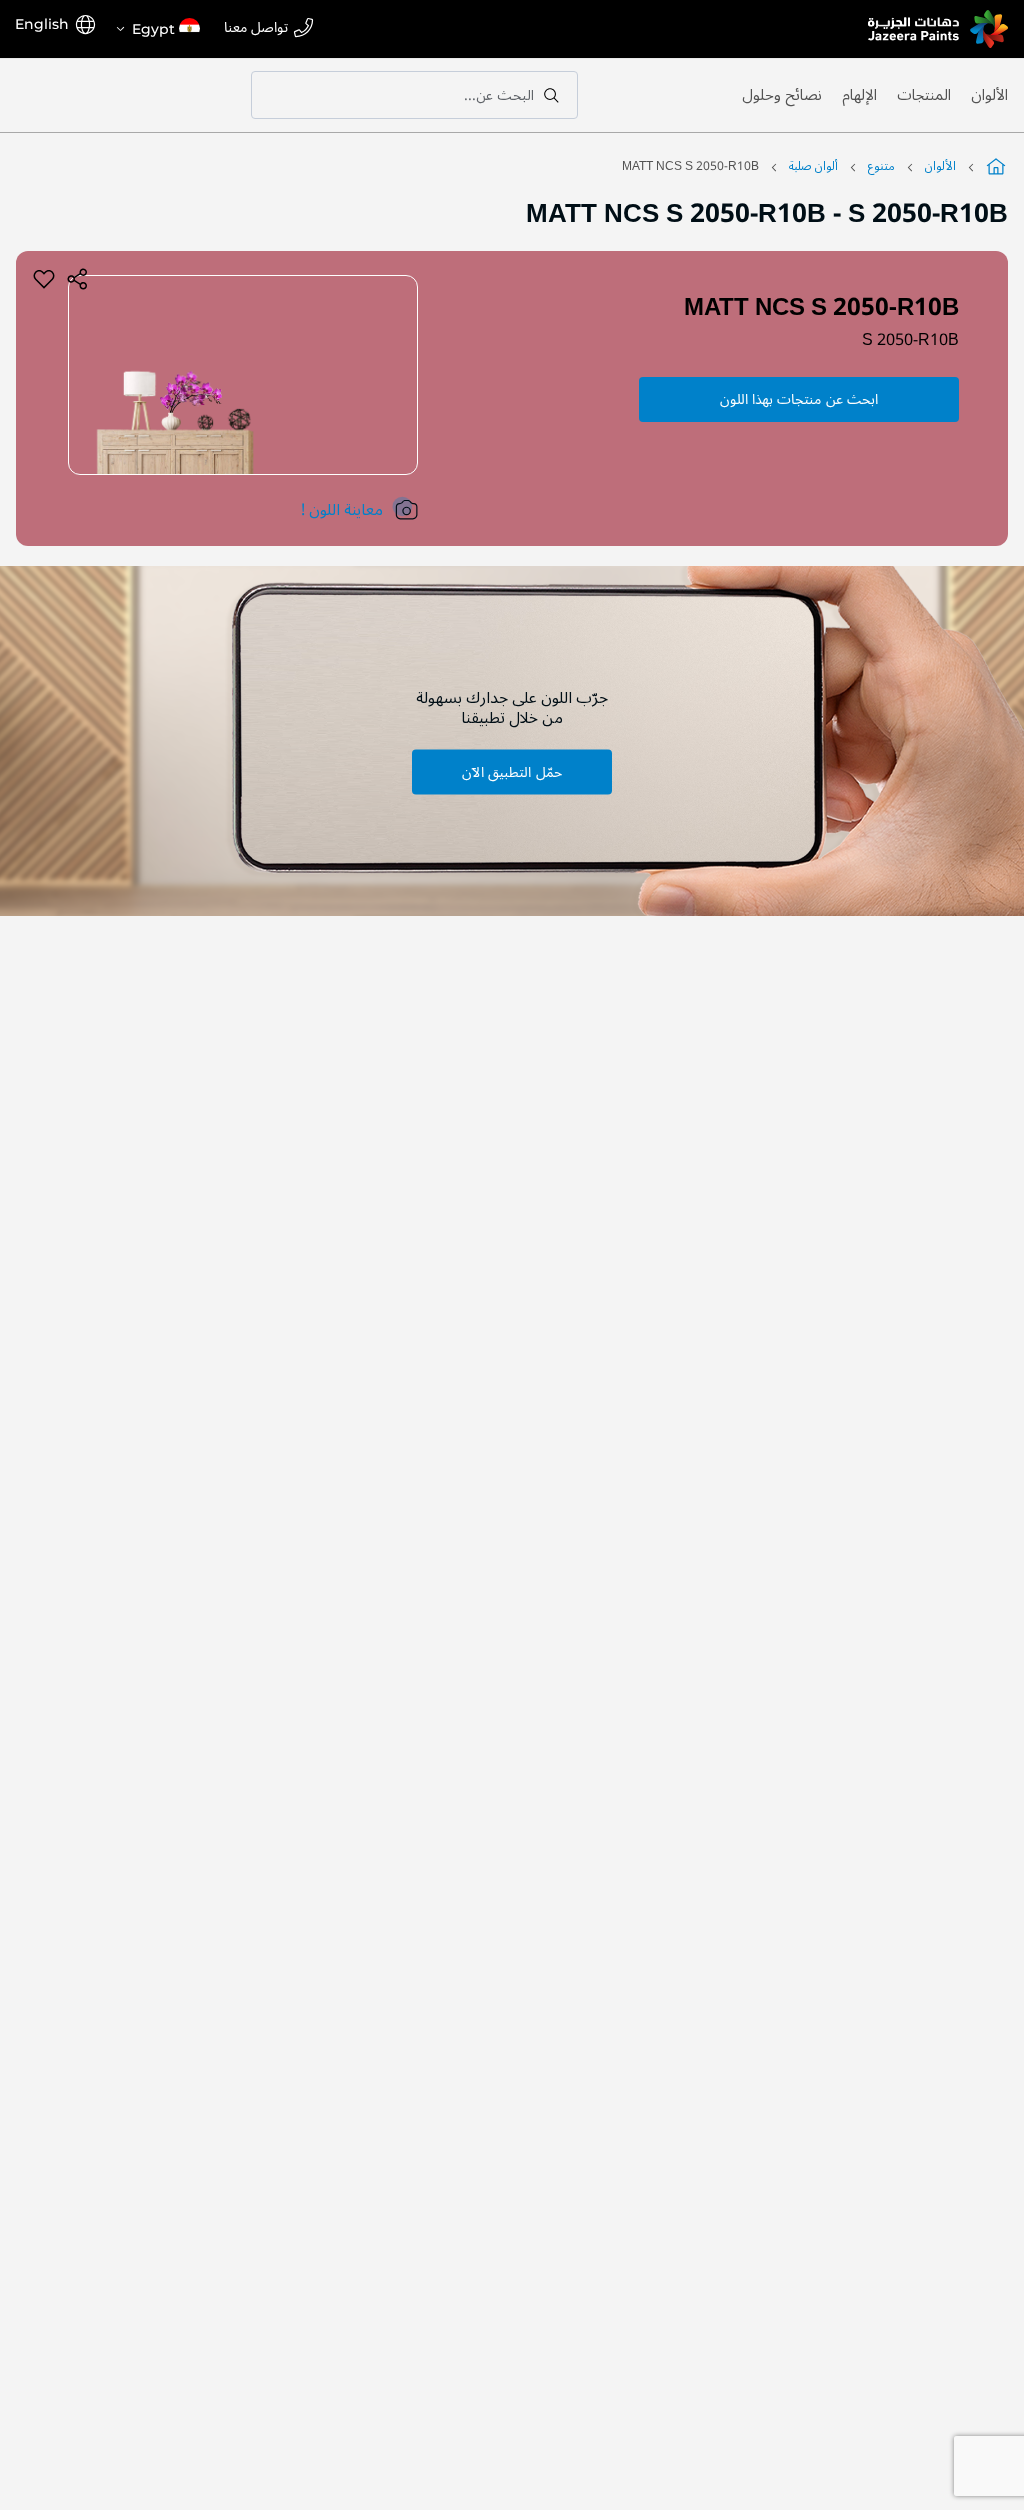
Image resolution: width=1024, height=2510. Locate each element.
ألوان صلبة (813, 166)
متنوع (881, 166)
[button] (157, 29)
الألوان (989, 95)
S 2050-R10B (910, 340)
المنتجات (924, 95)
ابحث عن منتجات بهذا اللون (799, 399)
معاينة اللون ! (342, 510)
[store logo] (938, 29)
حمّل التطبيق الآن (511, 771)
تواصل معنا (256, 28)
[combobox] (414, 95)
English (42, 24)
